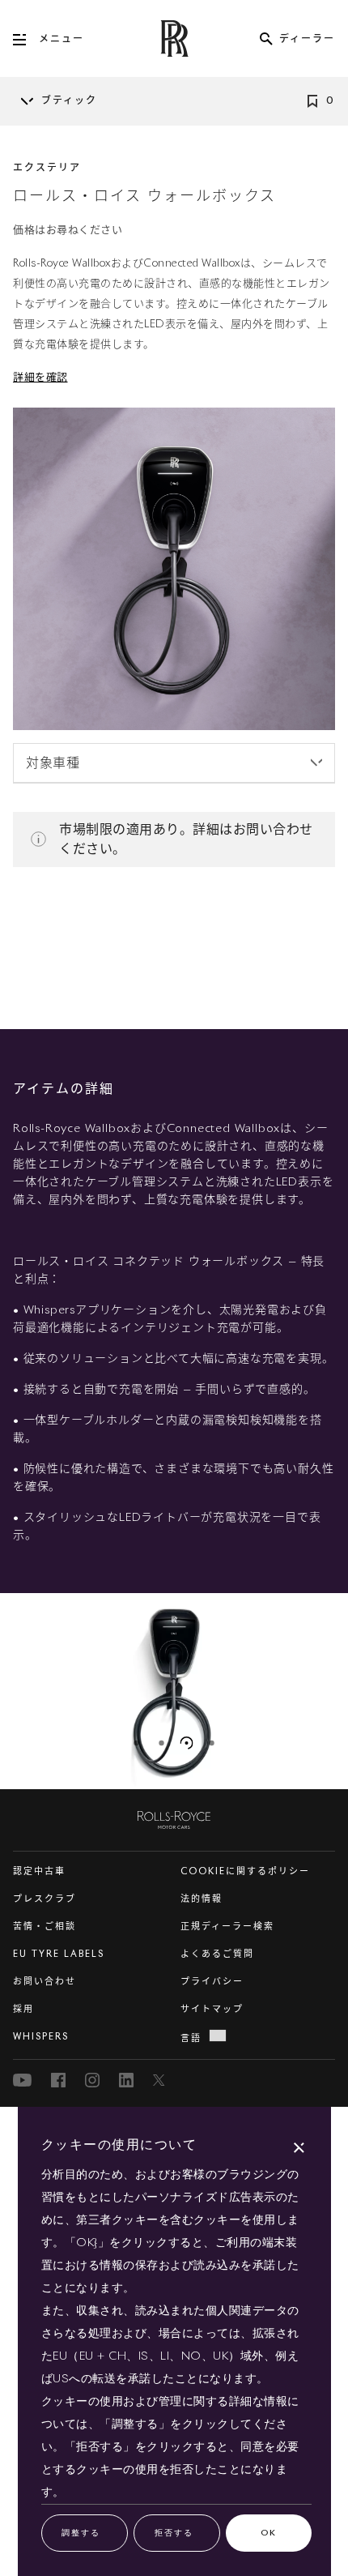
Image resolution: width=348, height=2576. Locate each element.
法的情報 (202, 1899)
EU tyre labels (59, 1954)
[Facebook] (58, 2080)
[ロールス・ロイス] (174, 1817)
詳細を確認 (40, 378)
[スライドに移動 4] (212, 1743)
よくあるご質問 (217, 1954)
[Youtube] (22, 2080)
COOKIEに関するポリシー (245, 1871)
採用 (23, 2009)
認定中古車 (39, 1871)
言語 (191, 2038)
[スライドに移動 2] (162, 1743)
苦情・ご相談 (45, 1927)
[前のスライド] (5, 1691)
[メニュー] (26, 40)
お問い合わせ (45, 1982)
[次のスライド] (343, 1691)
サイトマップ (212, 2009)
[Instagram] (92, 2080)
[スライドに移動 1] (137, 1743)
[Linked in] (126, 2080)
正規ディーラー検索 (227, 1927)
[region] (174, 1691)
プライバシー (212, 1982)
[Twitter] (160, 2080)
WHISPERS (41, 2037)
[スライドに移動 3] (187, 1743)
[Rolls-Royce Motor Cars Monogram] (174, 38)
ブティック (69, 101)
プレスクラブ (45, 1899)
